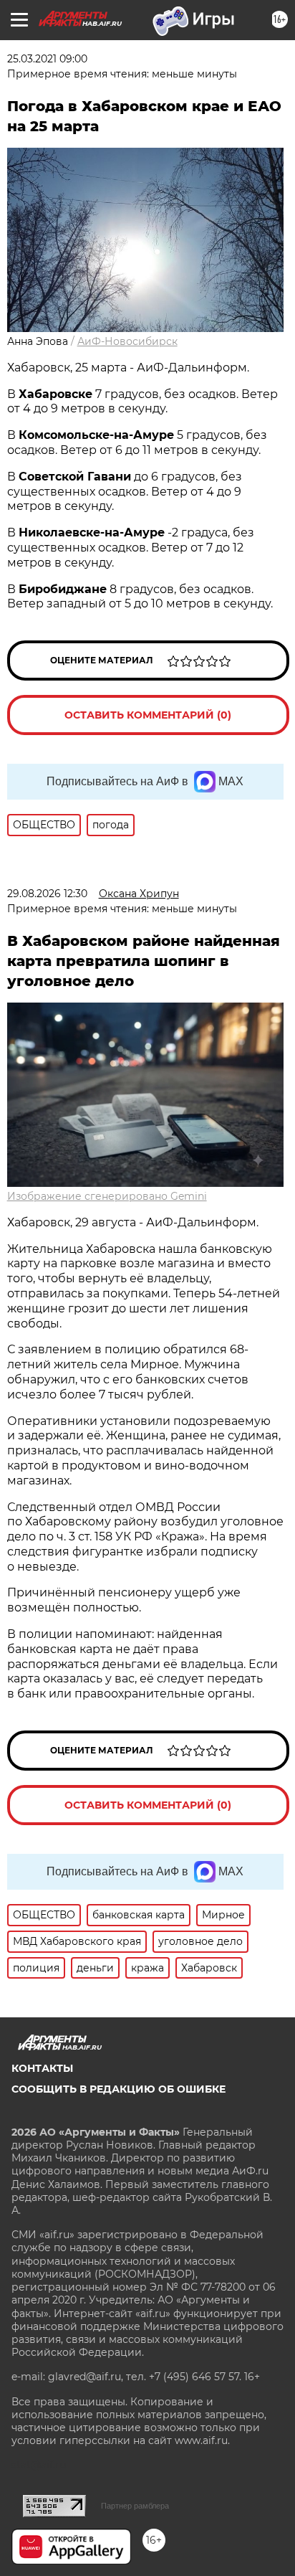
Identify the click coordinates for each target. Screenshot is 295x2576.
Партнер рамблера (135, 2506)
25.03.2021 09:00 (47, 59)
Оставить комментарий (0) (148, 715)
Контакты (42, 2068)
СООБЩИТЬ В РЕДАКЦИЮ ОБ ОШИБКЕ (119, 2089)
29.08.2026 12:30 (47, 894)
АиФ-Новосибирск (127, 341)
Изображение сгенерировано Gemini (107, 1196)
